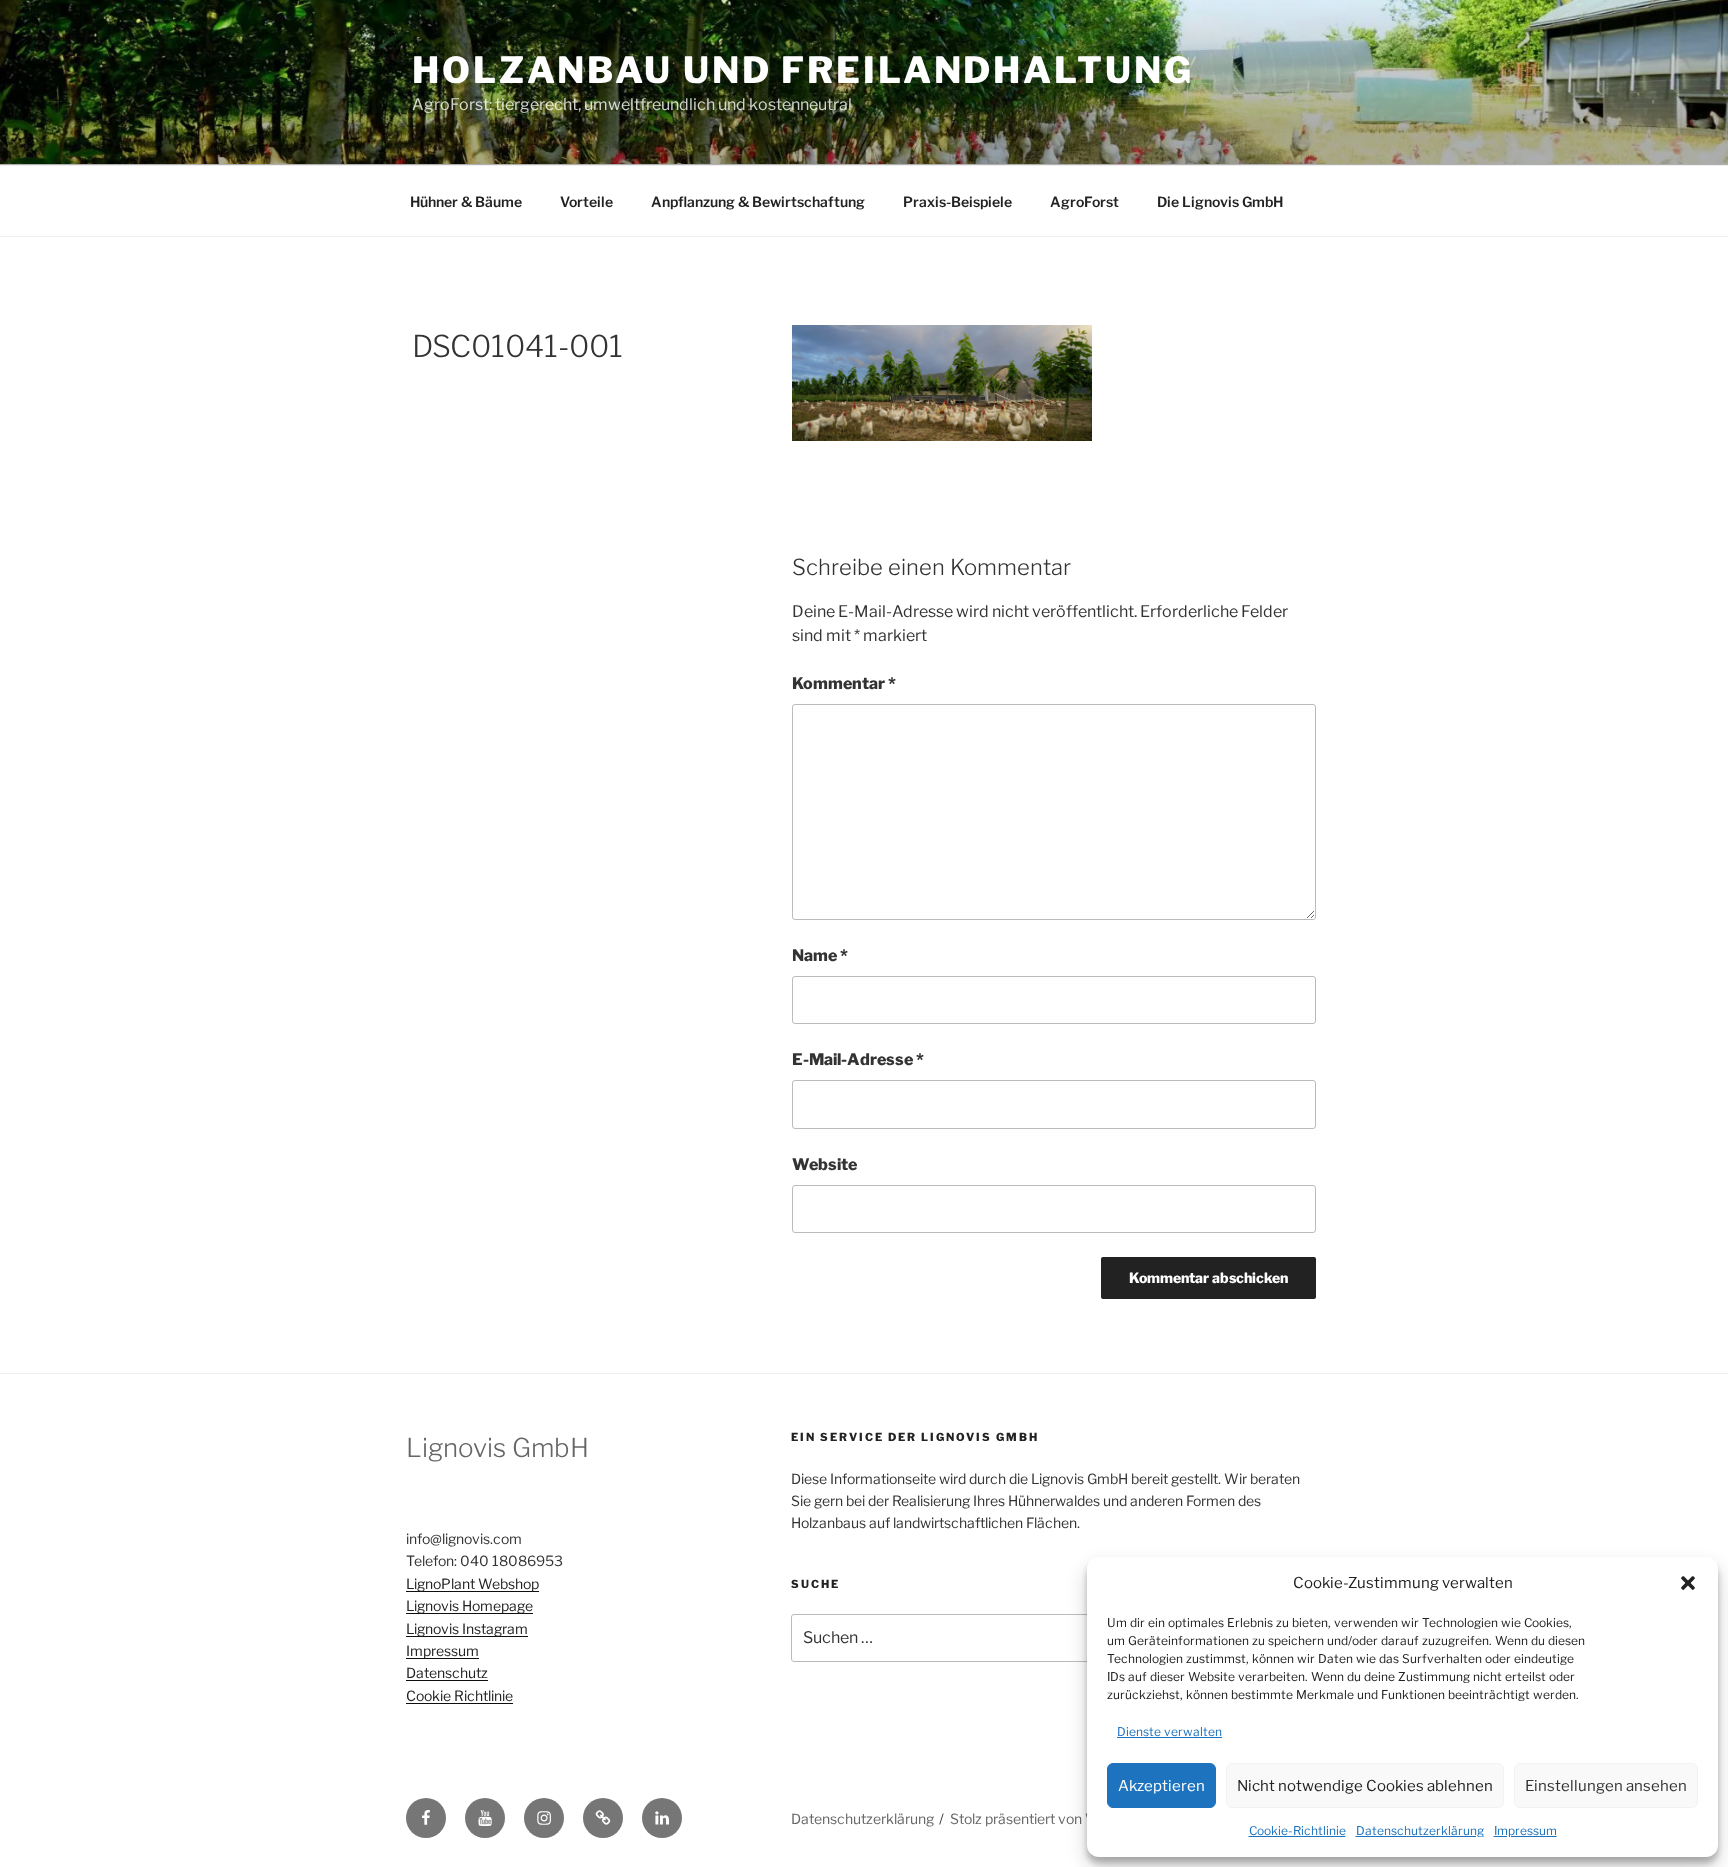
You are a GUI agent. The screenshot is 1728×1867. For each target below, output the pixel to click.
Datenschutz (447, 1672)
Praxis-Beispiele (957, 201)
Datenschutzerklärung (1420, 1830)
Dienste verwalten (1169, 1731)
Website (824, 1164)
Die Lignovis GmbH (1220, 201)
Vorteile (586, 201)
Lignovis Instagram (467, 1628)
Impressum (1525, 1830)
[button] (1688, 1583)
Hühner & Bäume (466, 201)
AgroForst (1084, 201)
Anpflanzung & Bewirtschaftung (758, 201)
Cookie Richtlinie (459, 1695)
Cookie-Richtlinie (1297, 1830)
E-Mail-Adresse (858, 1059)
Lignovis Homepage (469, 1605)
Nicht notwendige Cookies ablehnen (1365, 1786)
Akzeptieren (1161, 1786)
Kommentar (844, 683)
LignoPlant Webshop (472, 1583)
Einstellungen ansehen (1606, 1786)
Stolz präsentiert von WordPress (1053, 1818)
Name (820, 955)
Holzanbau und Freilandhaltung (803, 70)
